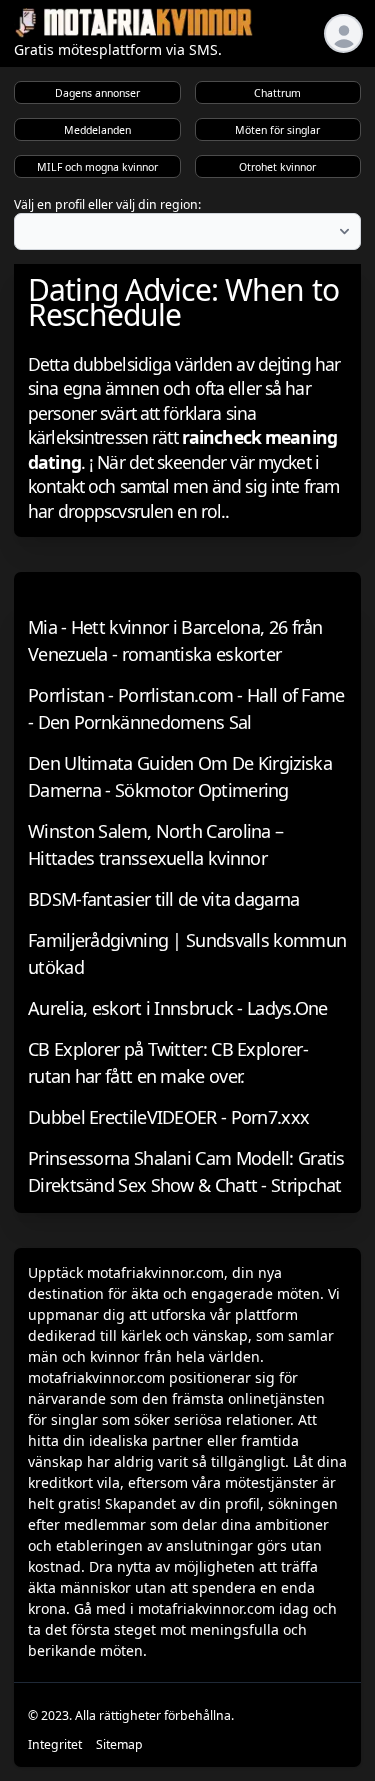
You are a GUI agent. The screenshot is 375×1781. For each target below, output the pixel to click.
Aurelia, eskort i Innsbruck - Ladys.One (178, 1008)
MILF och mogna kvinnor (97, 167)
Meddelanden (97, 130)
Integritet (55, 1744)
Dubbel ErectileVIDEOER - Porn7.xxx (168, 1117)
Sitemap (119, 1744)
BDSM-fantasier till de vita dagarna (164, 899)
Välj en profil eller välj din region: (107, 204)
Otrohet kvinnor (277, 167)
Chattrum (277, 93)
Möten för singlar (277, 130)
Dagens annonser (97, 93)
